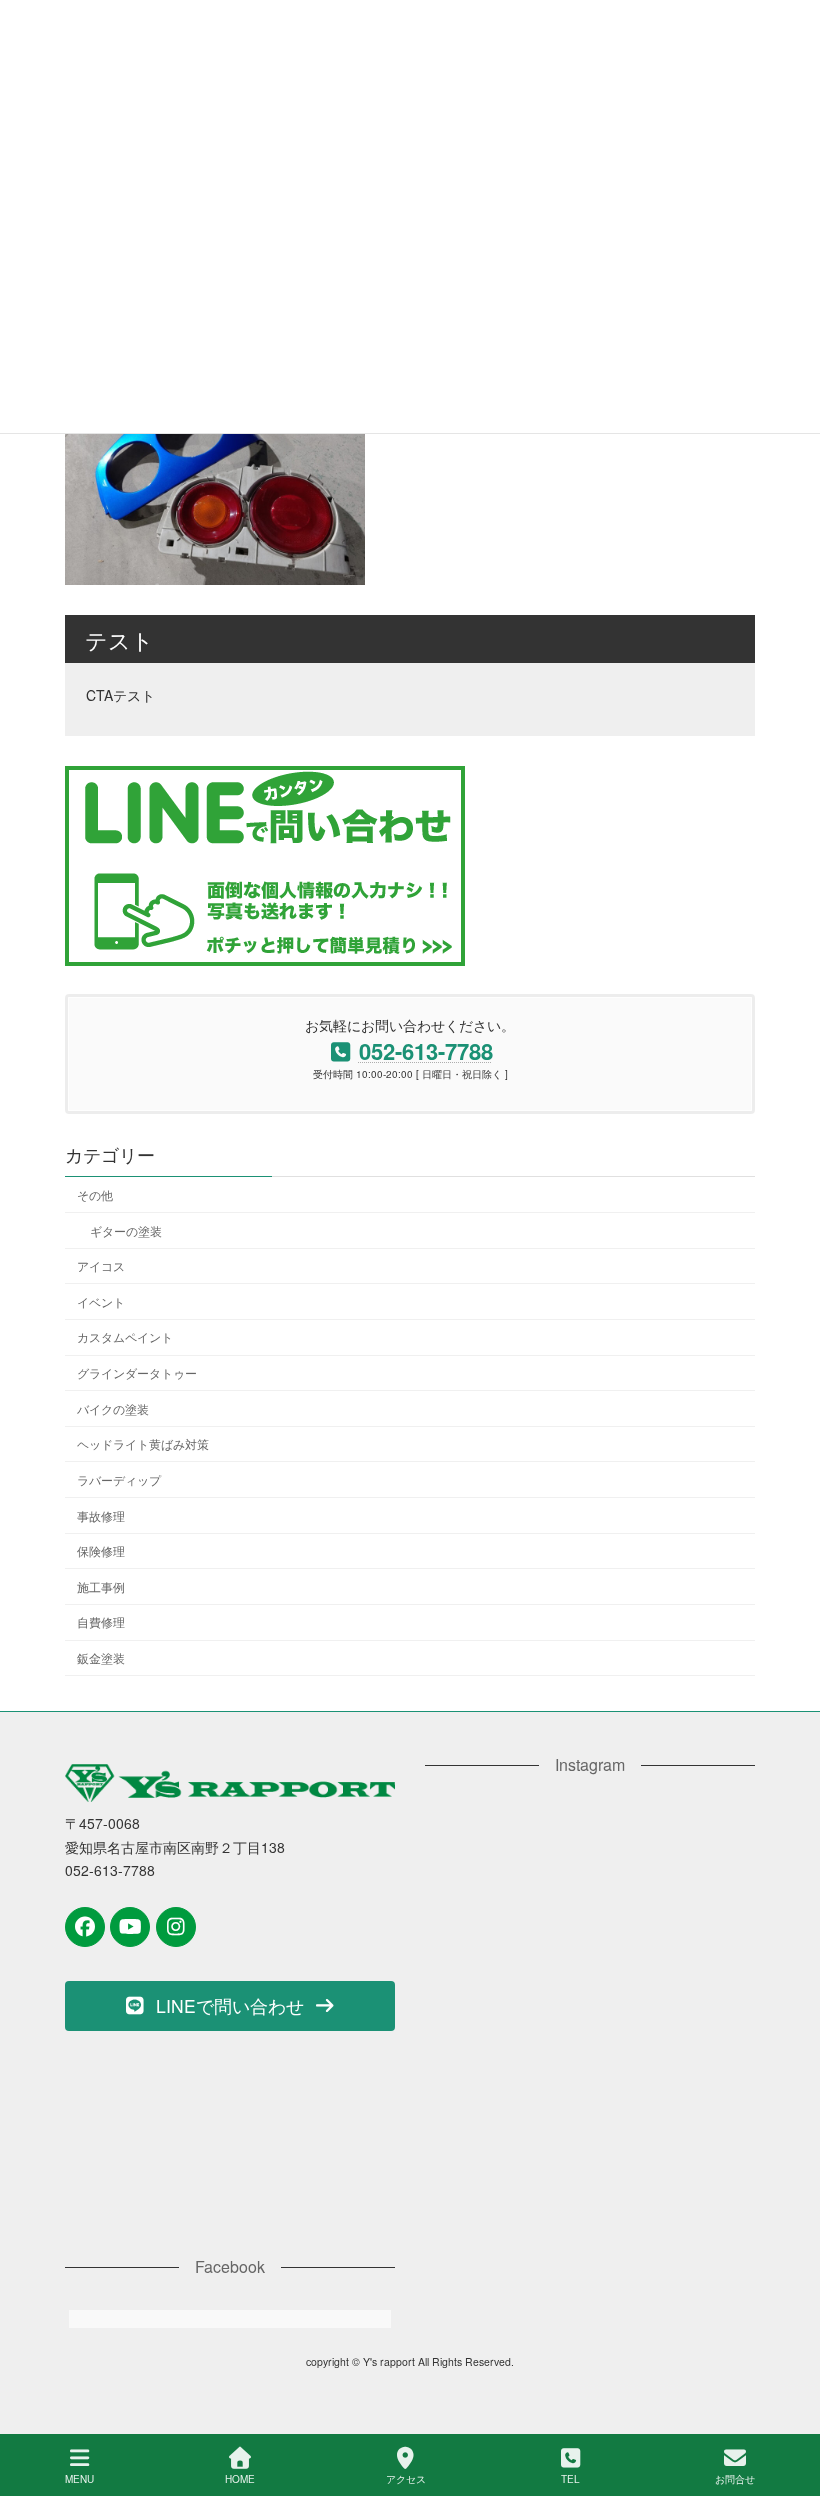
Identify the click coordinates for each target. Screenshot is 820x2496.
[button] (230, 2006)
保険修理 (101, 1550)
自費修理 (101, 1621)
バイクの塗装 (113, 1407)
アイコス (101, 1265)
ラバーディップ (119, 1479)
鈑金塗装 (101, 1657)
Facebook (230, 2266)
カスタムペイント (125, 1336)
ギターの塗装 (126, 1229)
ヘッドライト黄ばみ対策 (143, 1443)
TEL (570, 2479)
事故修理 (101, 1514)
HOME (240, 2479)
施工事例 (101, 1586)
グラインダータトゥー (137, 1372)
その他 (95, 1194)
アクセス (406, 2479)
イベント (101, 1301)
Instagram (590, 1764)
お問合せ (735, 2479)
